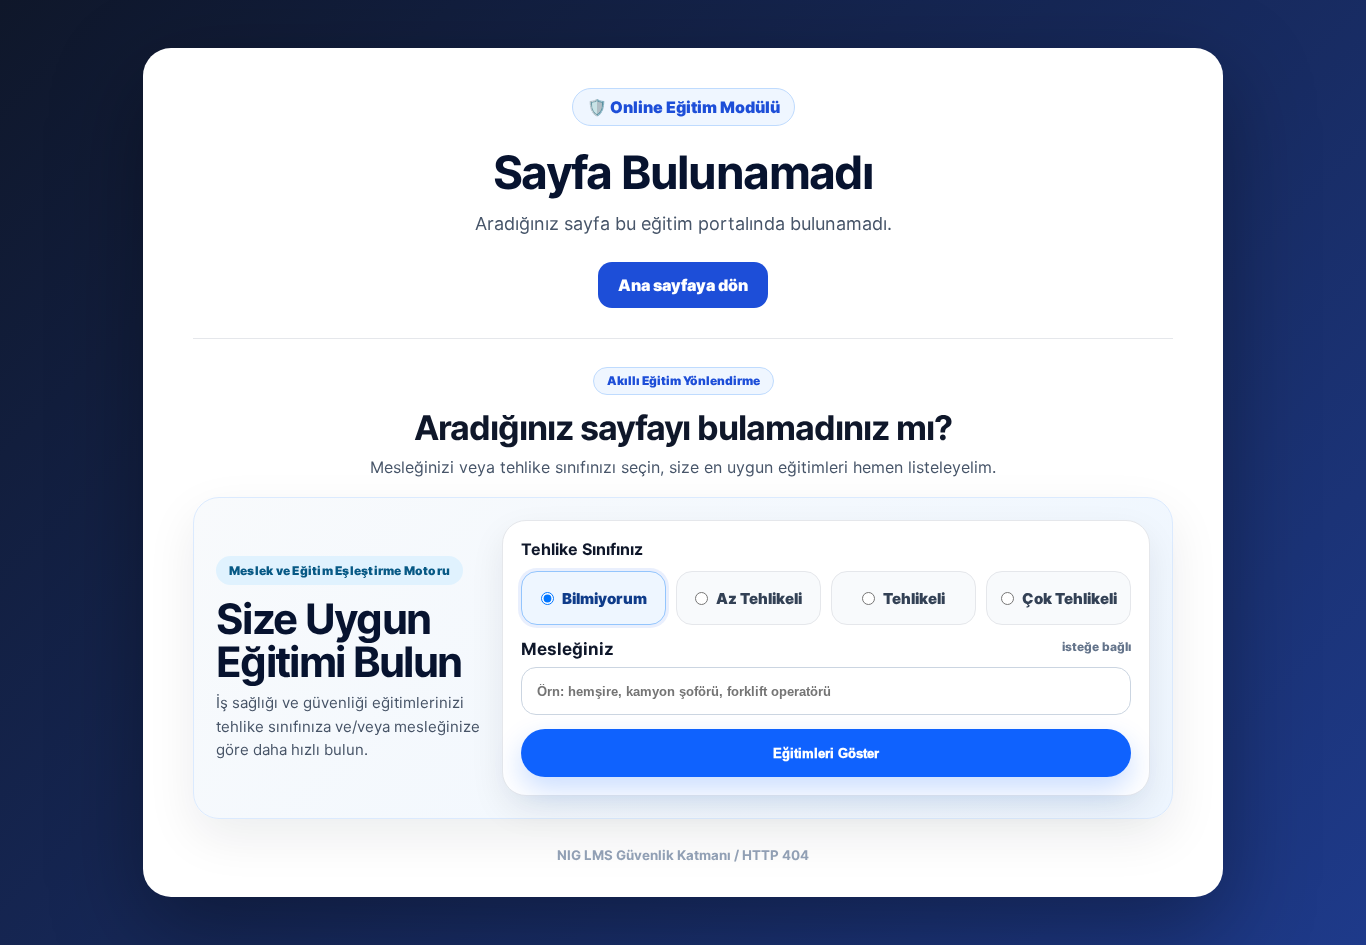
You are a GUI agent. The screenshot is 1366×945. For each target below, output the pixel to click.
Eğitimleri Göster (826, 753)
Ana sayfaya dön (683, 285)
